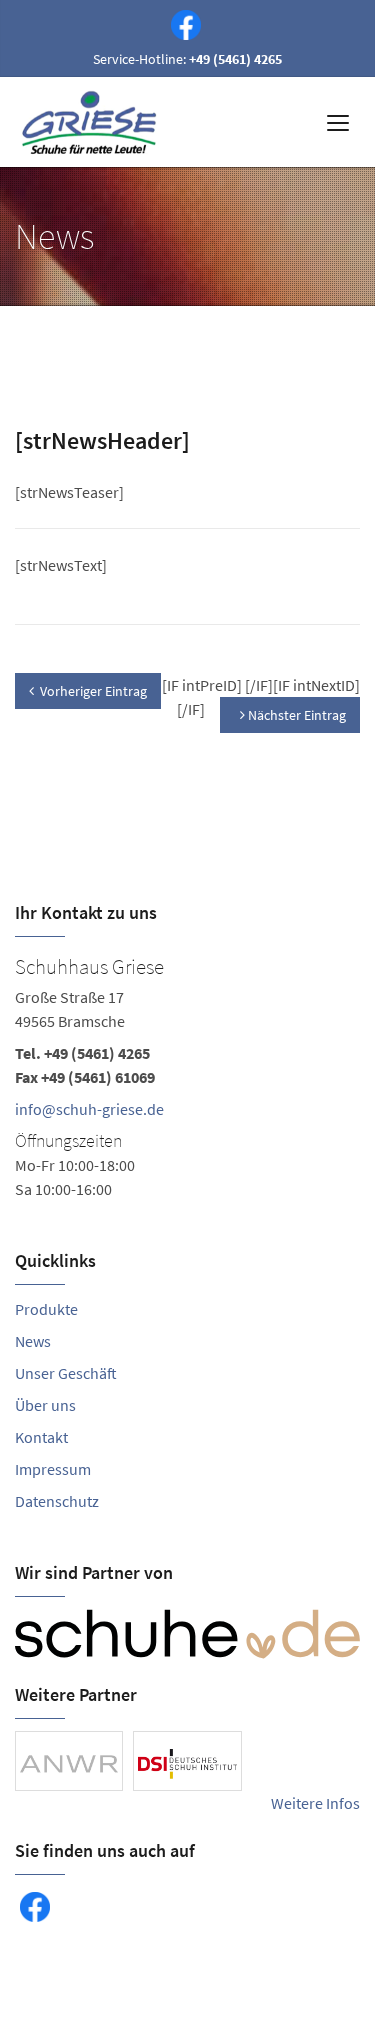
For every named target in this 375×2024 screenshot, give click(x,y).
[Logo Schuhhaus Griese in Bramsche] (92, 122)
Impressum (53, 1469)
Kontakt (41, 1437)
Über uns (45, 1405)
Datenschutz (57, 1501)
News (33, 1341)
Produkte (46, 1309)
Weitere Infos (315, 1803)
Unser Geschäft (66, 1373)
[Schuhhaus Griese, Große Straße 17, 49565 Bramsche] (187, 1075)
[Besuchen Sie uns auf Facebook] (182, 23)
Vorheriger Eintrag (93, 691)
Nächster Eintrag (295, 715)
